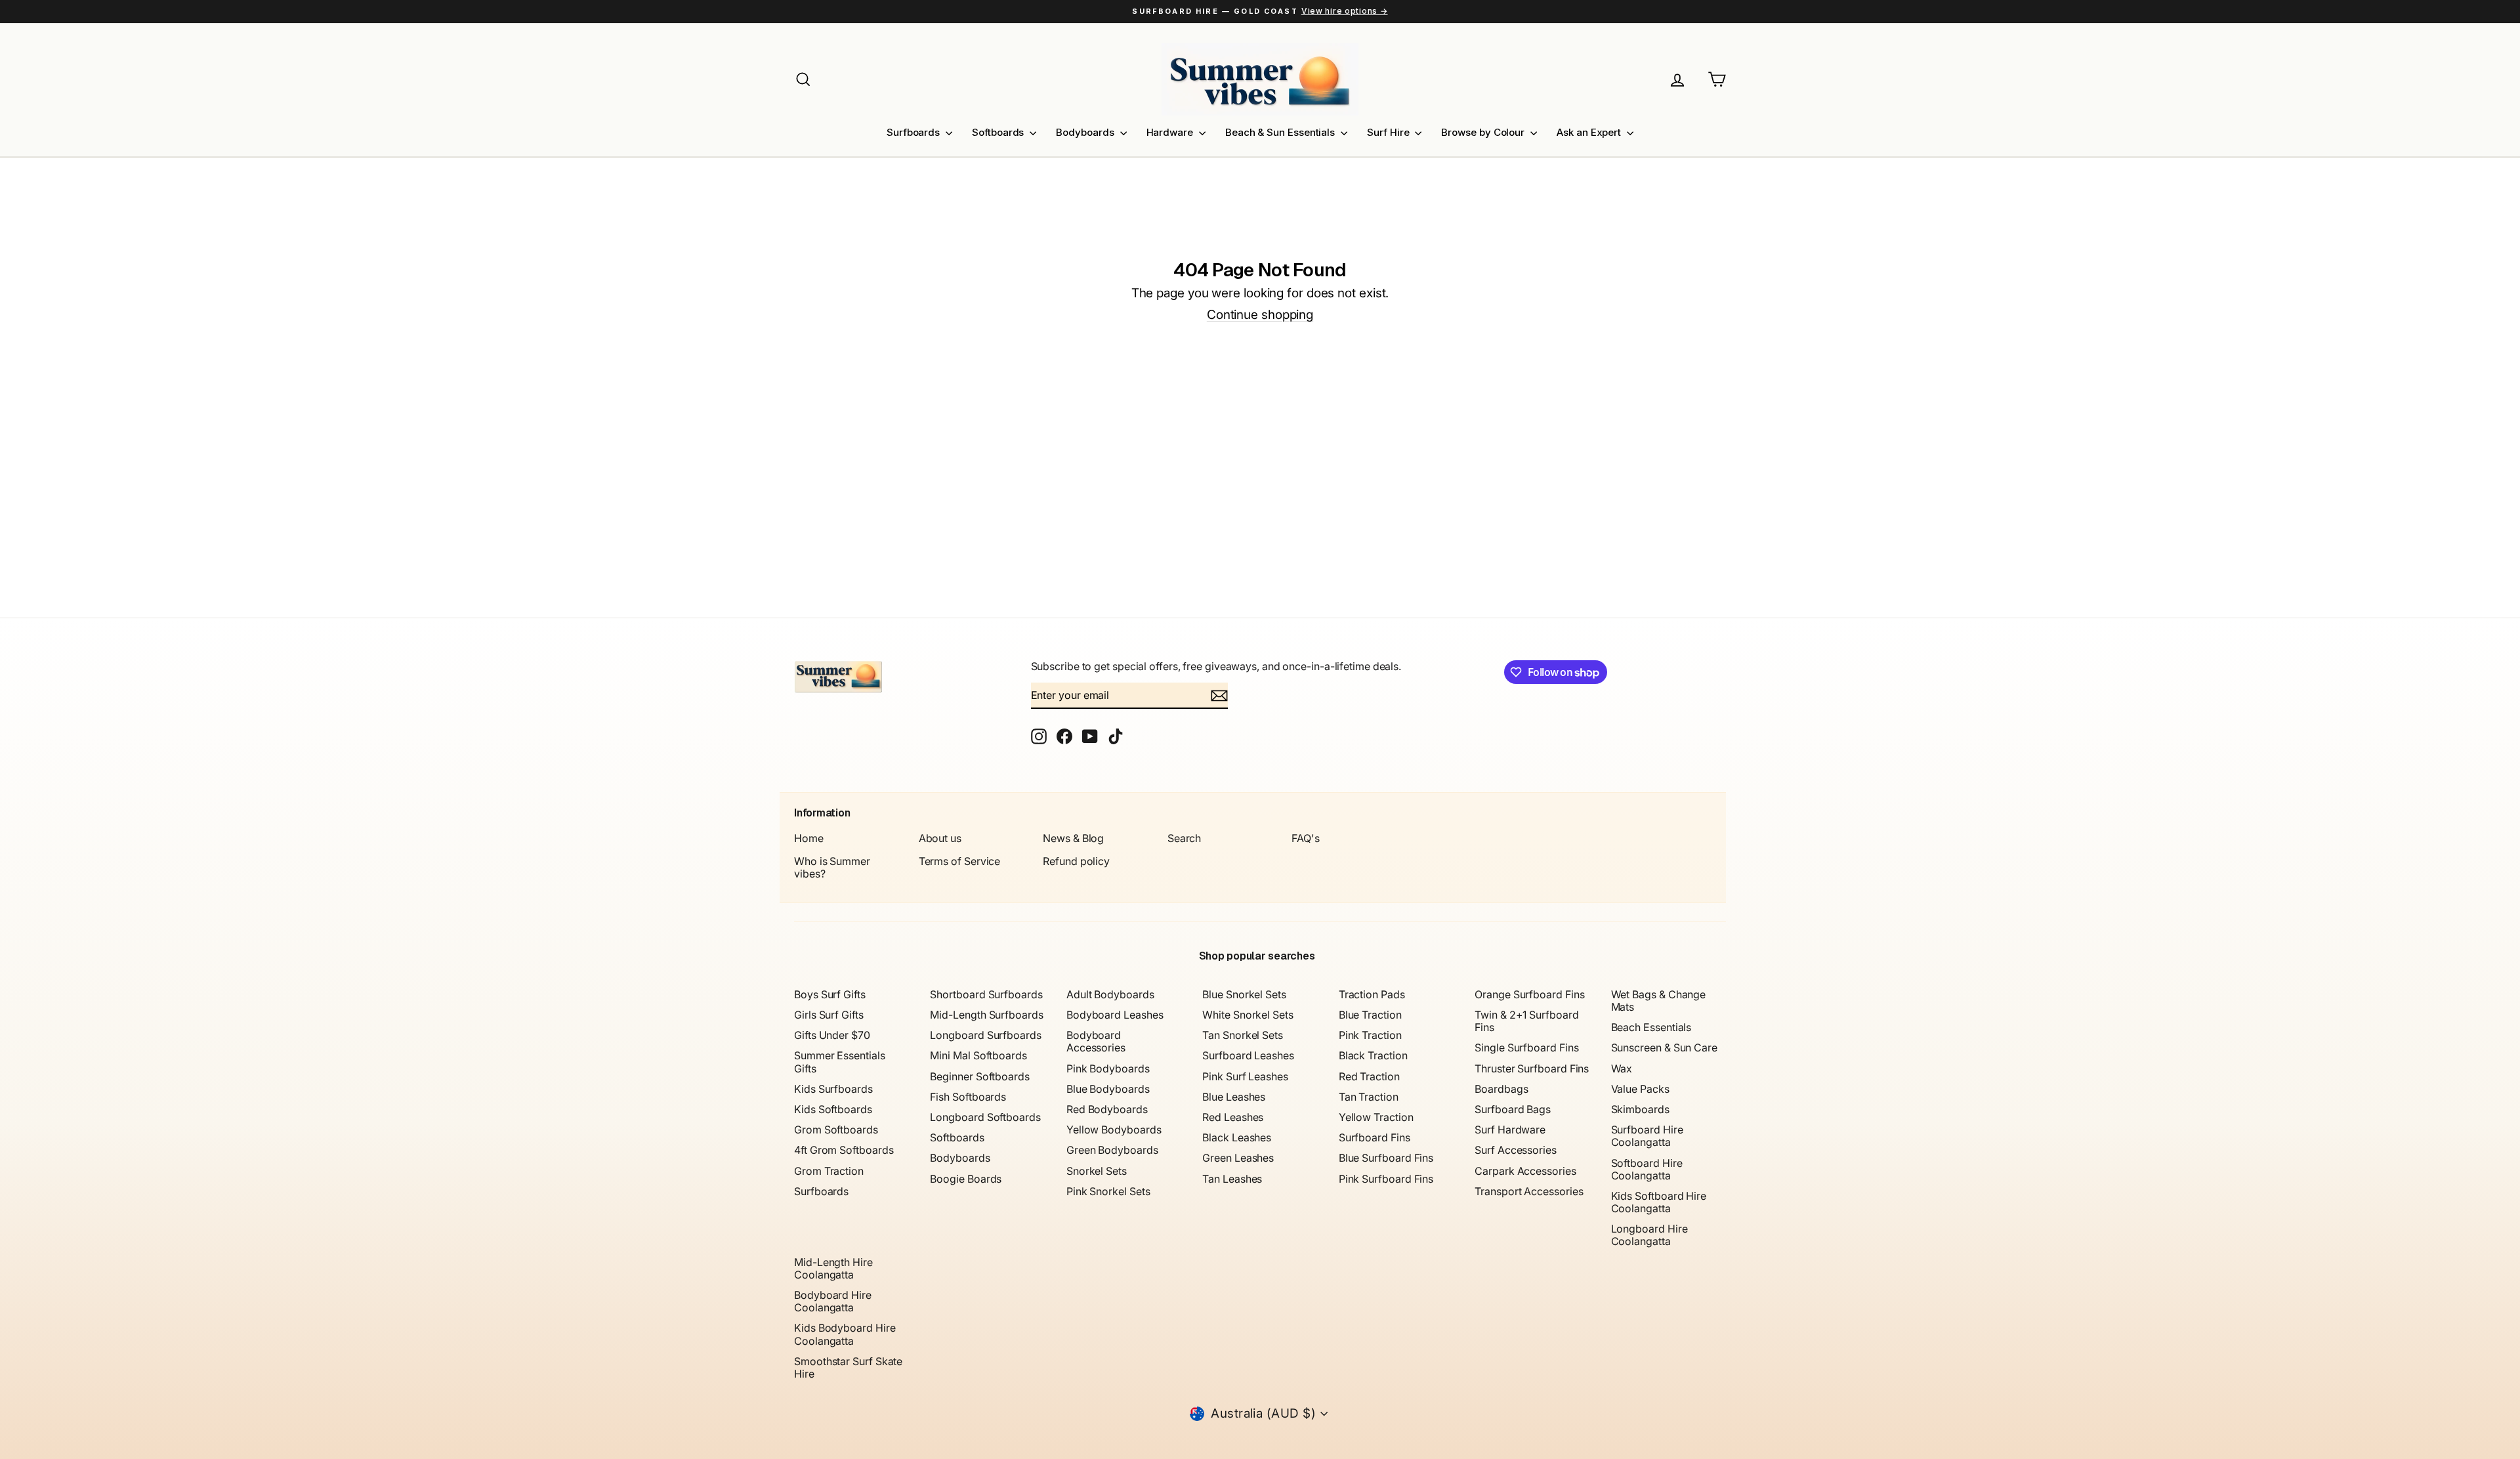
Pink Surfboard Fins (1386, 1179)
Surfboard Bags (1513, 1109)
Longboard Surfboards (985, 1035)
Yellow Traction (1376, 1117)
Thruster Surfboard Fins (1532, 1068)
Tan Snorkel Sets (1243, 1035)
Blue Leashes (1234, 1097)
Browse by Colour (1484, 132)
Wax (1622, 1068)
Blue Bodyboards (1108, 1089)
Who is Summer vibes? (832, 867)
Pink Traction (1370, 1035)
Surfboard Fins (1375, 1137)
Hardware (1171, 132)
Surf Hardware (1510, 1130)
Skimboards (1640, 1109)
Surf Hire (1389, 132)
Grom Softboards (836, 1130)
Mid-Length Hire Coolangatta (833, 1268)
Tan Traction (1369, 1097)
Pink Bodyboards (1108, 1068)
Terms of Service (960, 861)
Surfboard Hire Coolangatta (1647, 1136)
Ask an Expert (1590, 132)
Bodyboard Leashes (1115, 1015)
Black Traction (1373, 1055)
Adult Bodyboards (1110, 994)
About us (940, 838)
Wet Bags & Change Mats (1659, 1001)
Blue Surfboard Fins (1386, 1158)
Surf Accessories (1516, 1150)
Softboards (999, 132)
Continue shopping (1260, 315)
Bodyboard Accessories (1096, 1041)
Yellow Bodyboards (1114, 1130)
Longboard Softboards (985, 1117)
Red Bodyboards (1107, 1109)
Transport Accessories (1529, 1191)
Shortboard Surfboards (986, 994)
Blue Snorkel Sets (1244, 994)
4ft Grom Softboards (844, 1150)
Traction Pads (1372, 994)
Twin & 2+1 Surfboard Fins (1526, 1021)
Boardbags (1501, 1089)
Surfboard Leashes (1248, 1055)
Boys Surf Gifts (830, 994)
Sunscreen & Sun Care (1664, 1047)
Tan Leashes (1232, 1179)
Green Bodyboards (1112, 1150)
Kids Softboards (833, 1109)
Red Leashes (1233, 1117)
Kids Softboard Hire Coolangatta (1659, 1202)
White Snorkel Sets (1248, 1015)
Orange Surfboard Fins (1529, 994)
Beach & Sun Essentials (1281, 132)
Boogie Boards (966, 1179)
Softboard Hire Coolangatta (1647, 1169)
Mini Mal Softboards (978, 1055)
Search (1185, 838)
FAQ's (1306, 838)
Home (809, 838)
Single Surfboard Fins (1526, 1047)
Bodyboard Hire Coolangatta (833, 1301)
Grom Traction (829, 1171)
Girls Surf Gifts (829, 1015)
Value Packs (1640, 1089)
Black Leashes (1237, 1137)
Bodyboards (1086, 132)
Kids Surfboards (833, 1089)
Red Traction (1369, 1076)
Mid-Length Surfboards (986, 1015)
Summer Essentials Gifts (840, 1062)
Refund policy (1076, 861)
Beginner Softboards (979, 1076)
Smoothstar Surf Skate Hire (848, 1367)
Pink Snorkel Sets (1108, 1191)
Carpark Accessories (1525, 1171)
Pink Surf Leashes (1245, 1076)
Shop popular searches (1257, 956)
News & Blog (1073, 838)
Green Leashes (1238, 1158)
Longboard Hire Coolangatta (1649, 1235)
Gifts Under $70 (832, 1035)
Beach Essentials (1651, 1027)
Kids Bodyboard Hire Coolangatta (845, 1334)
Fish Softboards (968, 1097)
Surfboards (914, 132)
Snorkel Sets (1097, 1171)
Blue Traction (1370, 1015)
